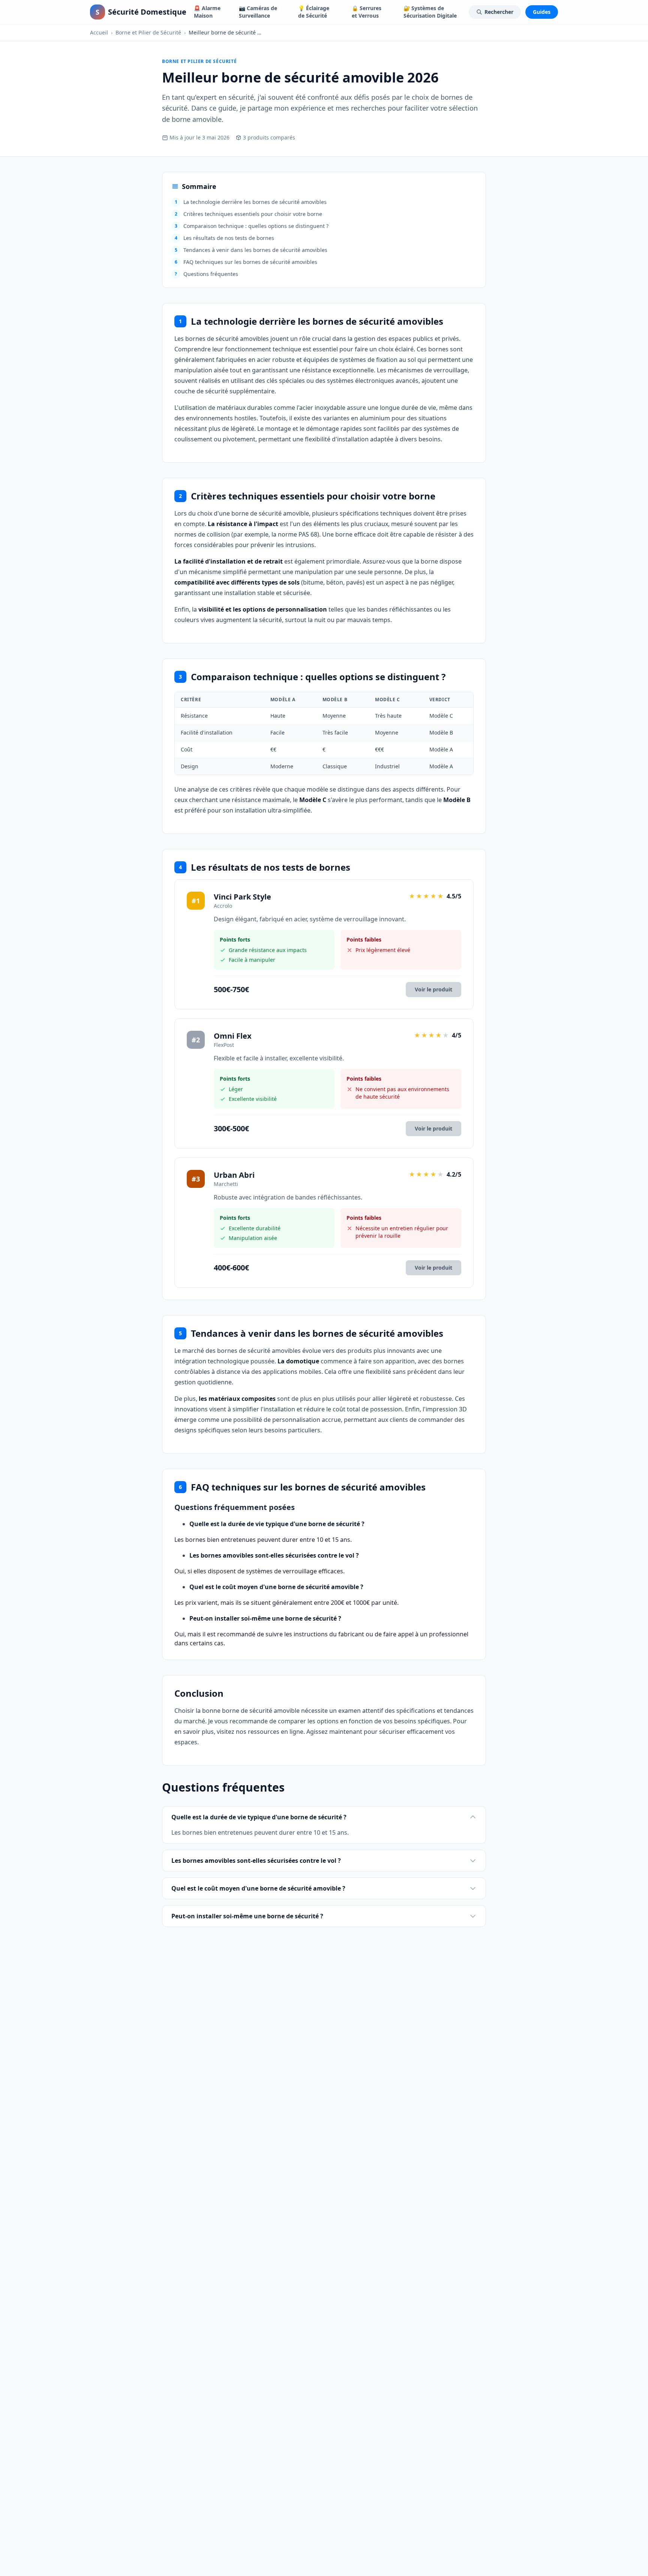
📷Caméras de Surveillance (258, 12)
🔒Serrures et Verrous (367, 12)
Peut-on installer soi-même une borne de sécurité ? (247, 1916)
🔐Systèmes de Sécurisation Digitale (430, 12)
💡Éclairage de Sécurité (314, 12)
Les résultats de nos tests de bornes (225, 238)
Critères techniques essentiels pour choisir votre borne (249, 214)
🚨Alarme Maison (207, 12)
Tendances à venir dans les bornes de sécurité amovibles (251, 250)
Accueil (99, 32)
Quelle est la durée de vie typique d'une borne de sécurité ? (259, 1817)
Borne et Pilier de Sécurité (148, 32)
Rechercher (499, 12)
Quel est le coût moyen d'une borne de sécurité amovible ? (258, 1888)
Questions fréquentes (206, 274)
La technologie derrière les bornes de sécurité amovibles (251, 202)
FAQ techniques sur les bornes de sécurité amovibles (246, 262)
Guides (542, 12)
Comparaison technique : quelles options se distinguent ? (252, 226)
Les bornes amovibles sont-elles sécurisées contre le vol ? (256, 1861)
